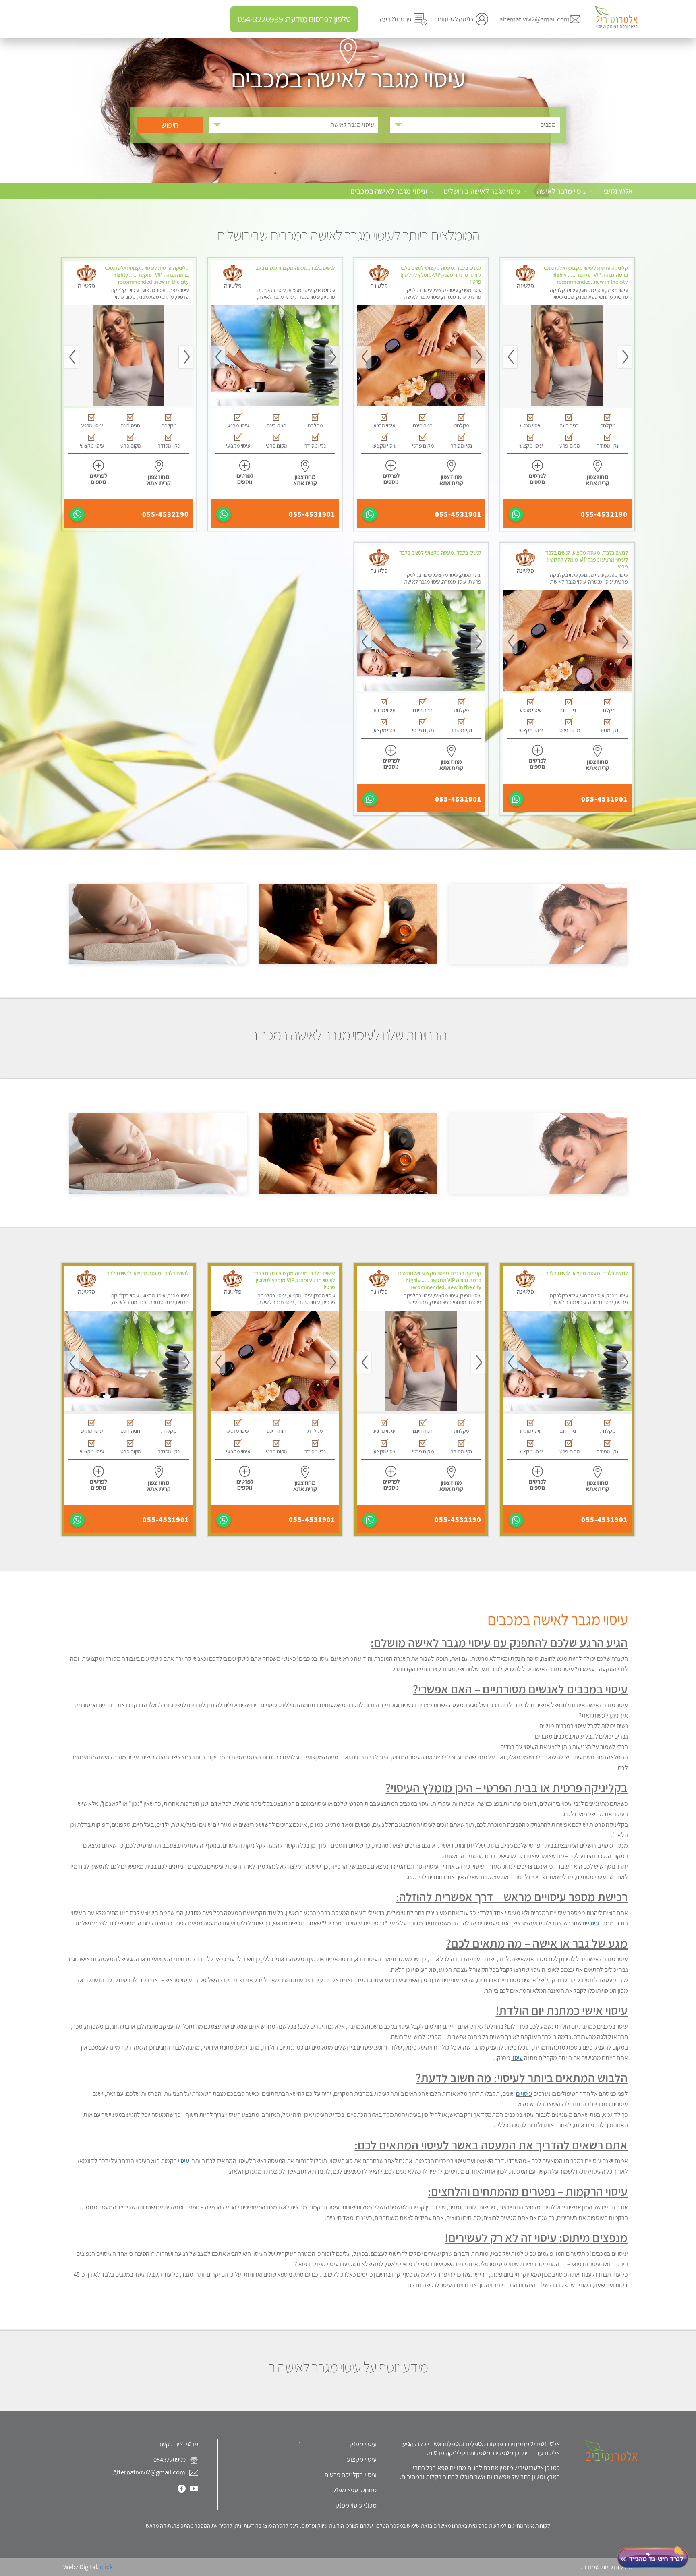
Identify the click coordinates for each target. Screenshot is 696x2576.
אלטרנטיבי (618, 191)
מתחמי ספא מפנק (354, 2490)
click (106, 2567)
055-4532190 (604, 514)
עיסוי (517, 2058)
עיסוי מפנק (363, 2444)
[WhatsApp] (516, 514)
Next (510, 357)
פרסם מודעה (396, 19)
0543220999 (170, 2460)
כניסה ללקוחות (455, 19)
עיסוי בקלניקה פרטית (350, 2474)
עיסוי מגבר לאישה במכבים (389, 191)
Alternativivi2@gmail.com (149, 2472)
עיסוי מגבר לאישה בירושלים (482, 191)
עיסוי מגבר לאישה (562, 191)
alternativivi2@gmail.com (534, 19)
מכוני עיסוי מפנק (356, 2505)
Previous (625, 357)
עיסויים (591, 1923)
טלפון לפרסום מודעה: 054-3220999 (294, 19)
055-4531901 (458, 514)
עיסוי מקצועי (361, 2459)
